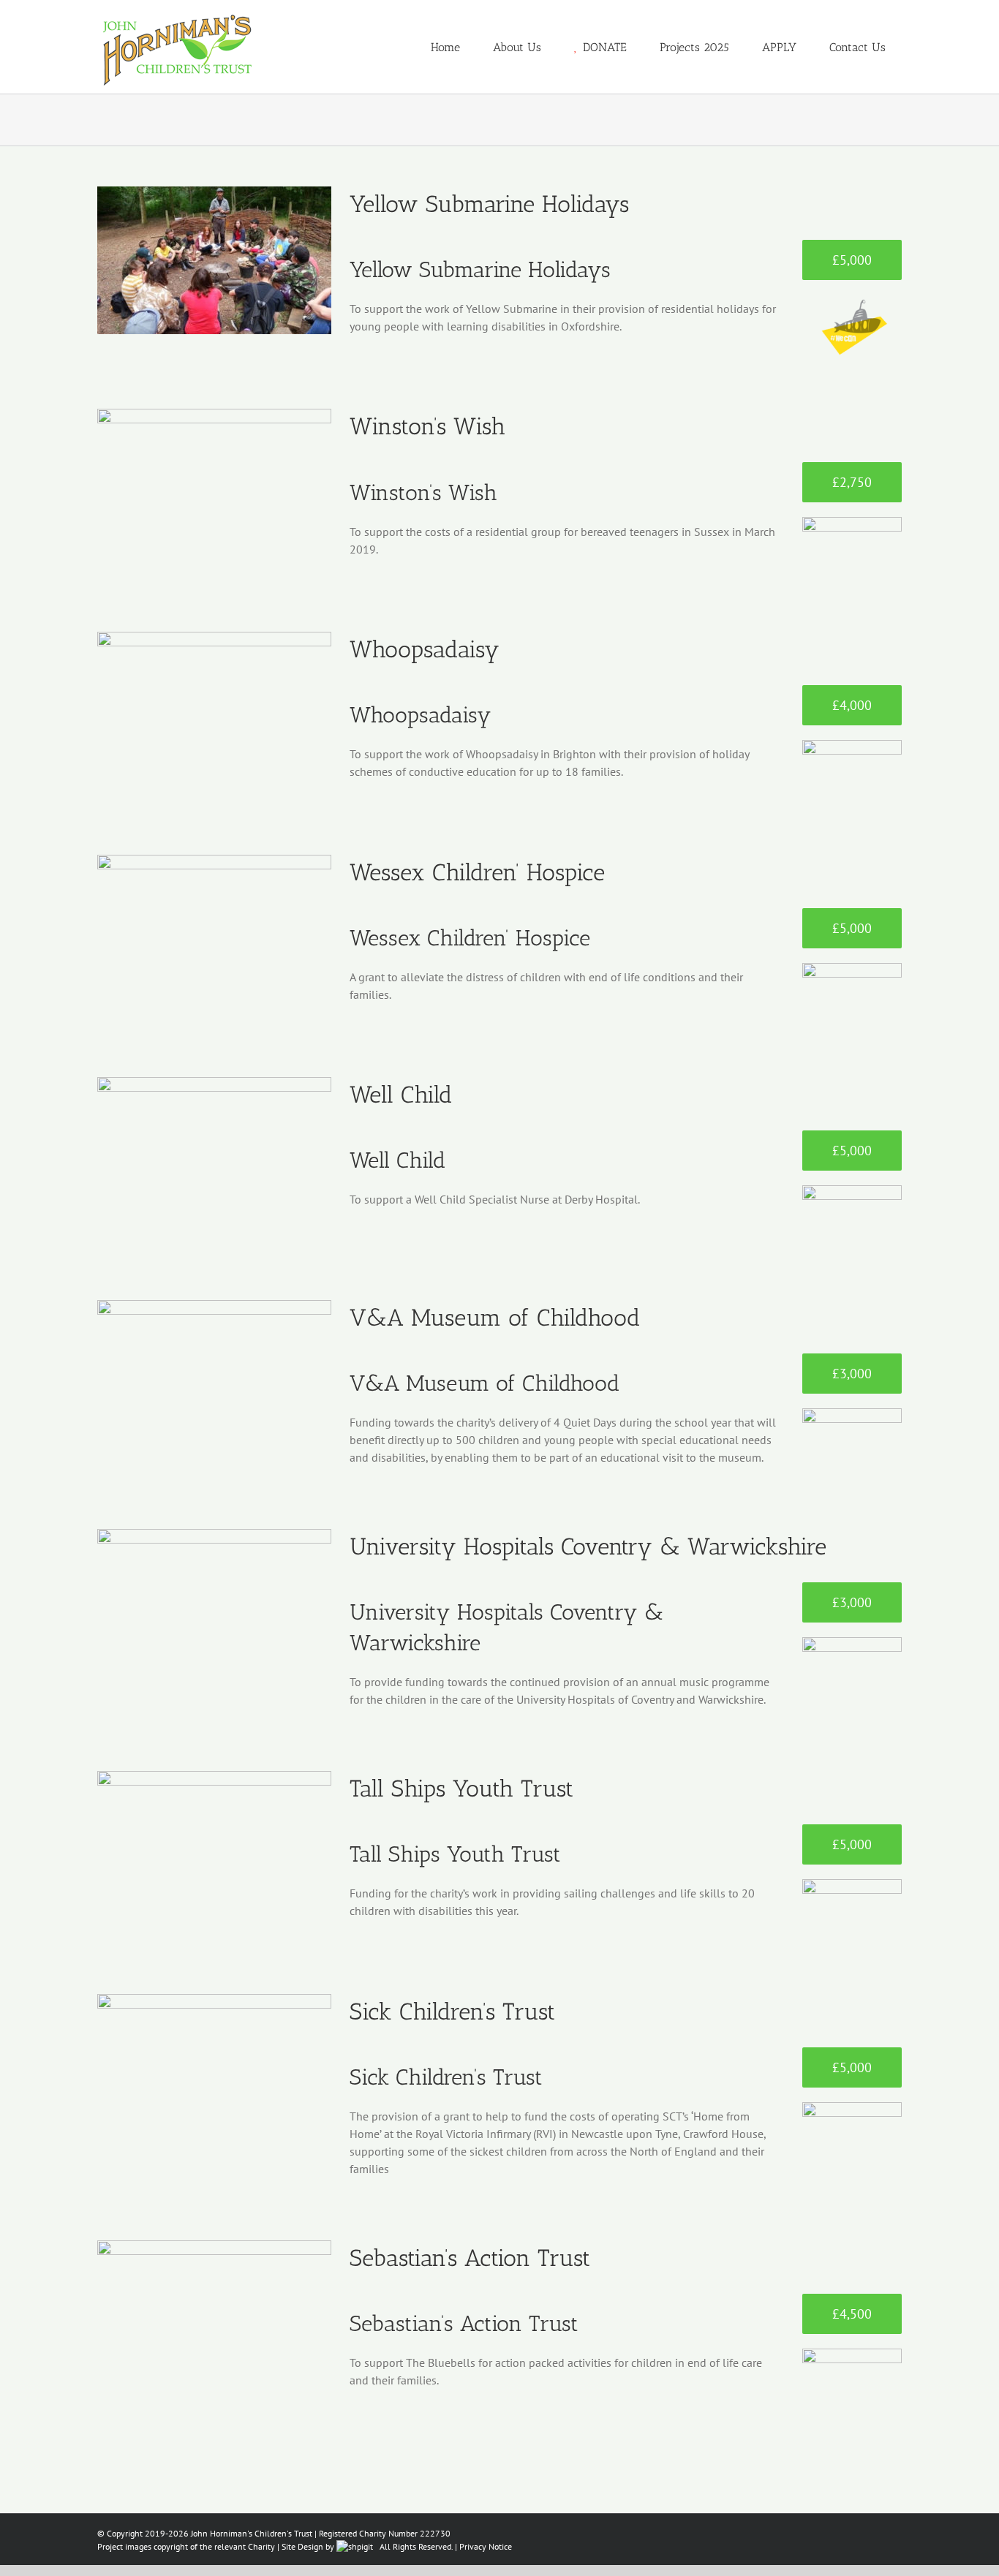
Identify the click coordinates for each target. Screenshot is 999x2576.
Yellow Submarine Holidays (489, 204)
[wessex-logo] (852, 969)
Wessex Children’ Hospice (477, 872)
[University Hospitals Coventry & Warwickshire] (214, 1603)
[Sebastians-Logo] (852, 2354)
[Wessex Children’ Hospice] (214, 929)
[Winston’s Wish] (214, 483)
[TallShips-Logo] (852, 1885)
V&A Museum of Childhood (495, 1318)
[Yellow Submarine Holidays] (214, 260)
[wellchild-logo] (852, 1191)
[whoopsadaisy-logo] (852, 746)
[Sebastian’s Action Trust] (214, 2314)
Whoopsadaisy (425, 649)
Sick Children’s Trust (452, 2012)
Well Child (401, 1095)
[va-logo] (852, 1414)
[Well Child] (214, 1151)
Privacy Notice (486, 2546)
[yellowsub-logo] (852, 301)
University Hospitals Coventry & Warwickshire (588, 1546)
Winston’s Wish (427, 426)
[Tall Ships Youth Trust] (214, 1845)
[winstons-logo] (852, 523)
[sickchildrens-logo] (852, 2108)
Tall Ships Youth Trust (461, 1789)
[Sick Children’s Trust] (214, 2068)
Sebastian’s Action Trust (470, 2258)
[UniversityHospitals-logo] (852, 1643)
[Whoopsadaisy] (214, 706)
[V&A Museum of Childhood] (214, 1374)
